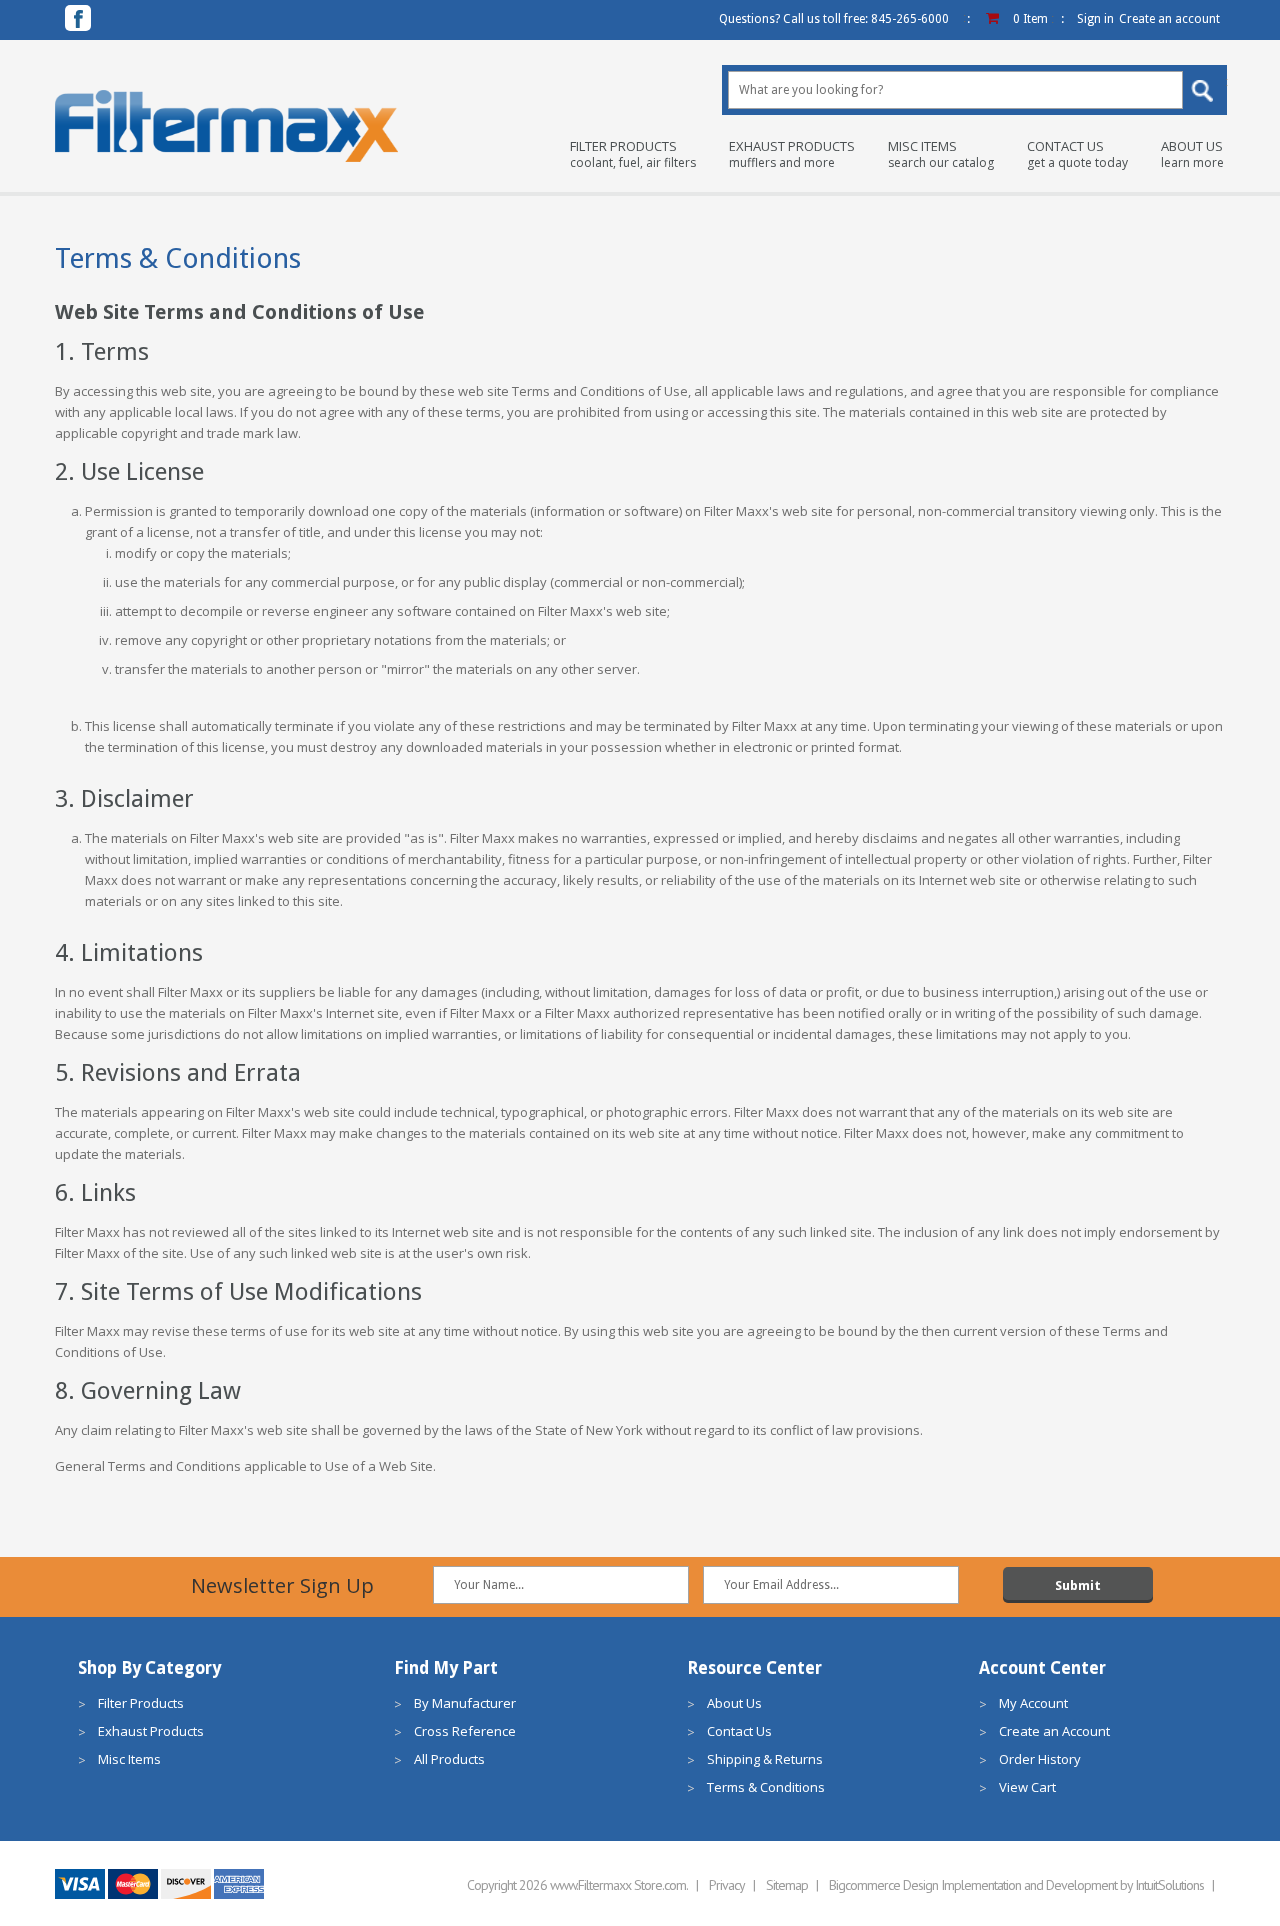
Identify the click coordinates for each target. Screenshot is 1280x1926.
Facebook (78, 18)
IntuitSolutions (1169, 1885)
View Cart (1027, 1787)
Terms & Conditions (766, 1787)
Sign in (1095, 19)
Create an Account (1054, 1731)
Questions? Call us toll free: (834, 19)
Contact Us (1077, 154)
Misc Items (941, 154)
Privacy (727, 1885)
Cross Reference (465, 1731)
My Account (1033, 1703)
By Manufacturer (465, 1703)
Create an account (1169, 19)
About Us (1192, 154)
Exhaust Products (792, 154)
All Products (449, 1759)
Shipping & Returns (765, 1759)
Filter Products (633, 154)
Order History (1040, 1759)
